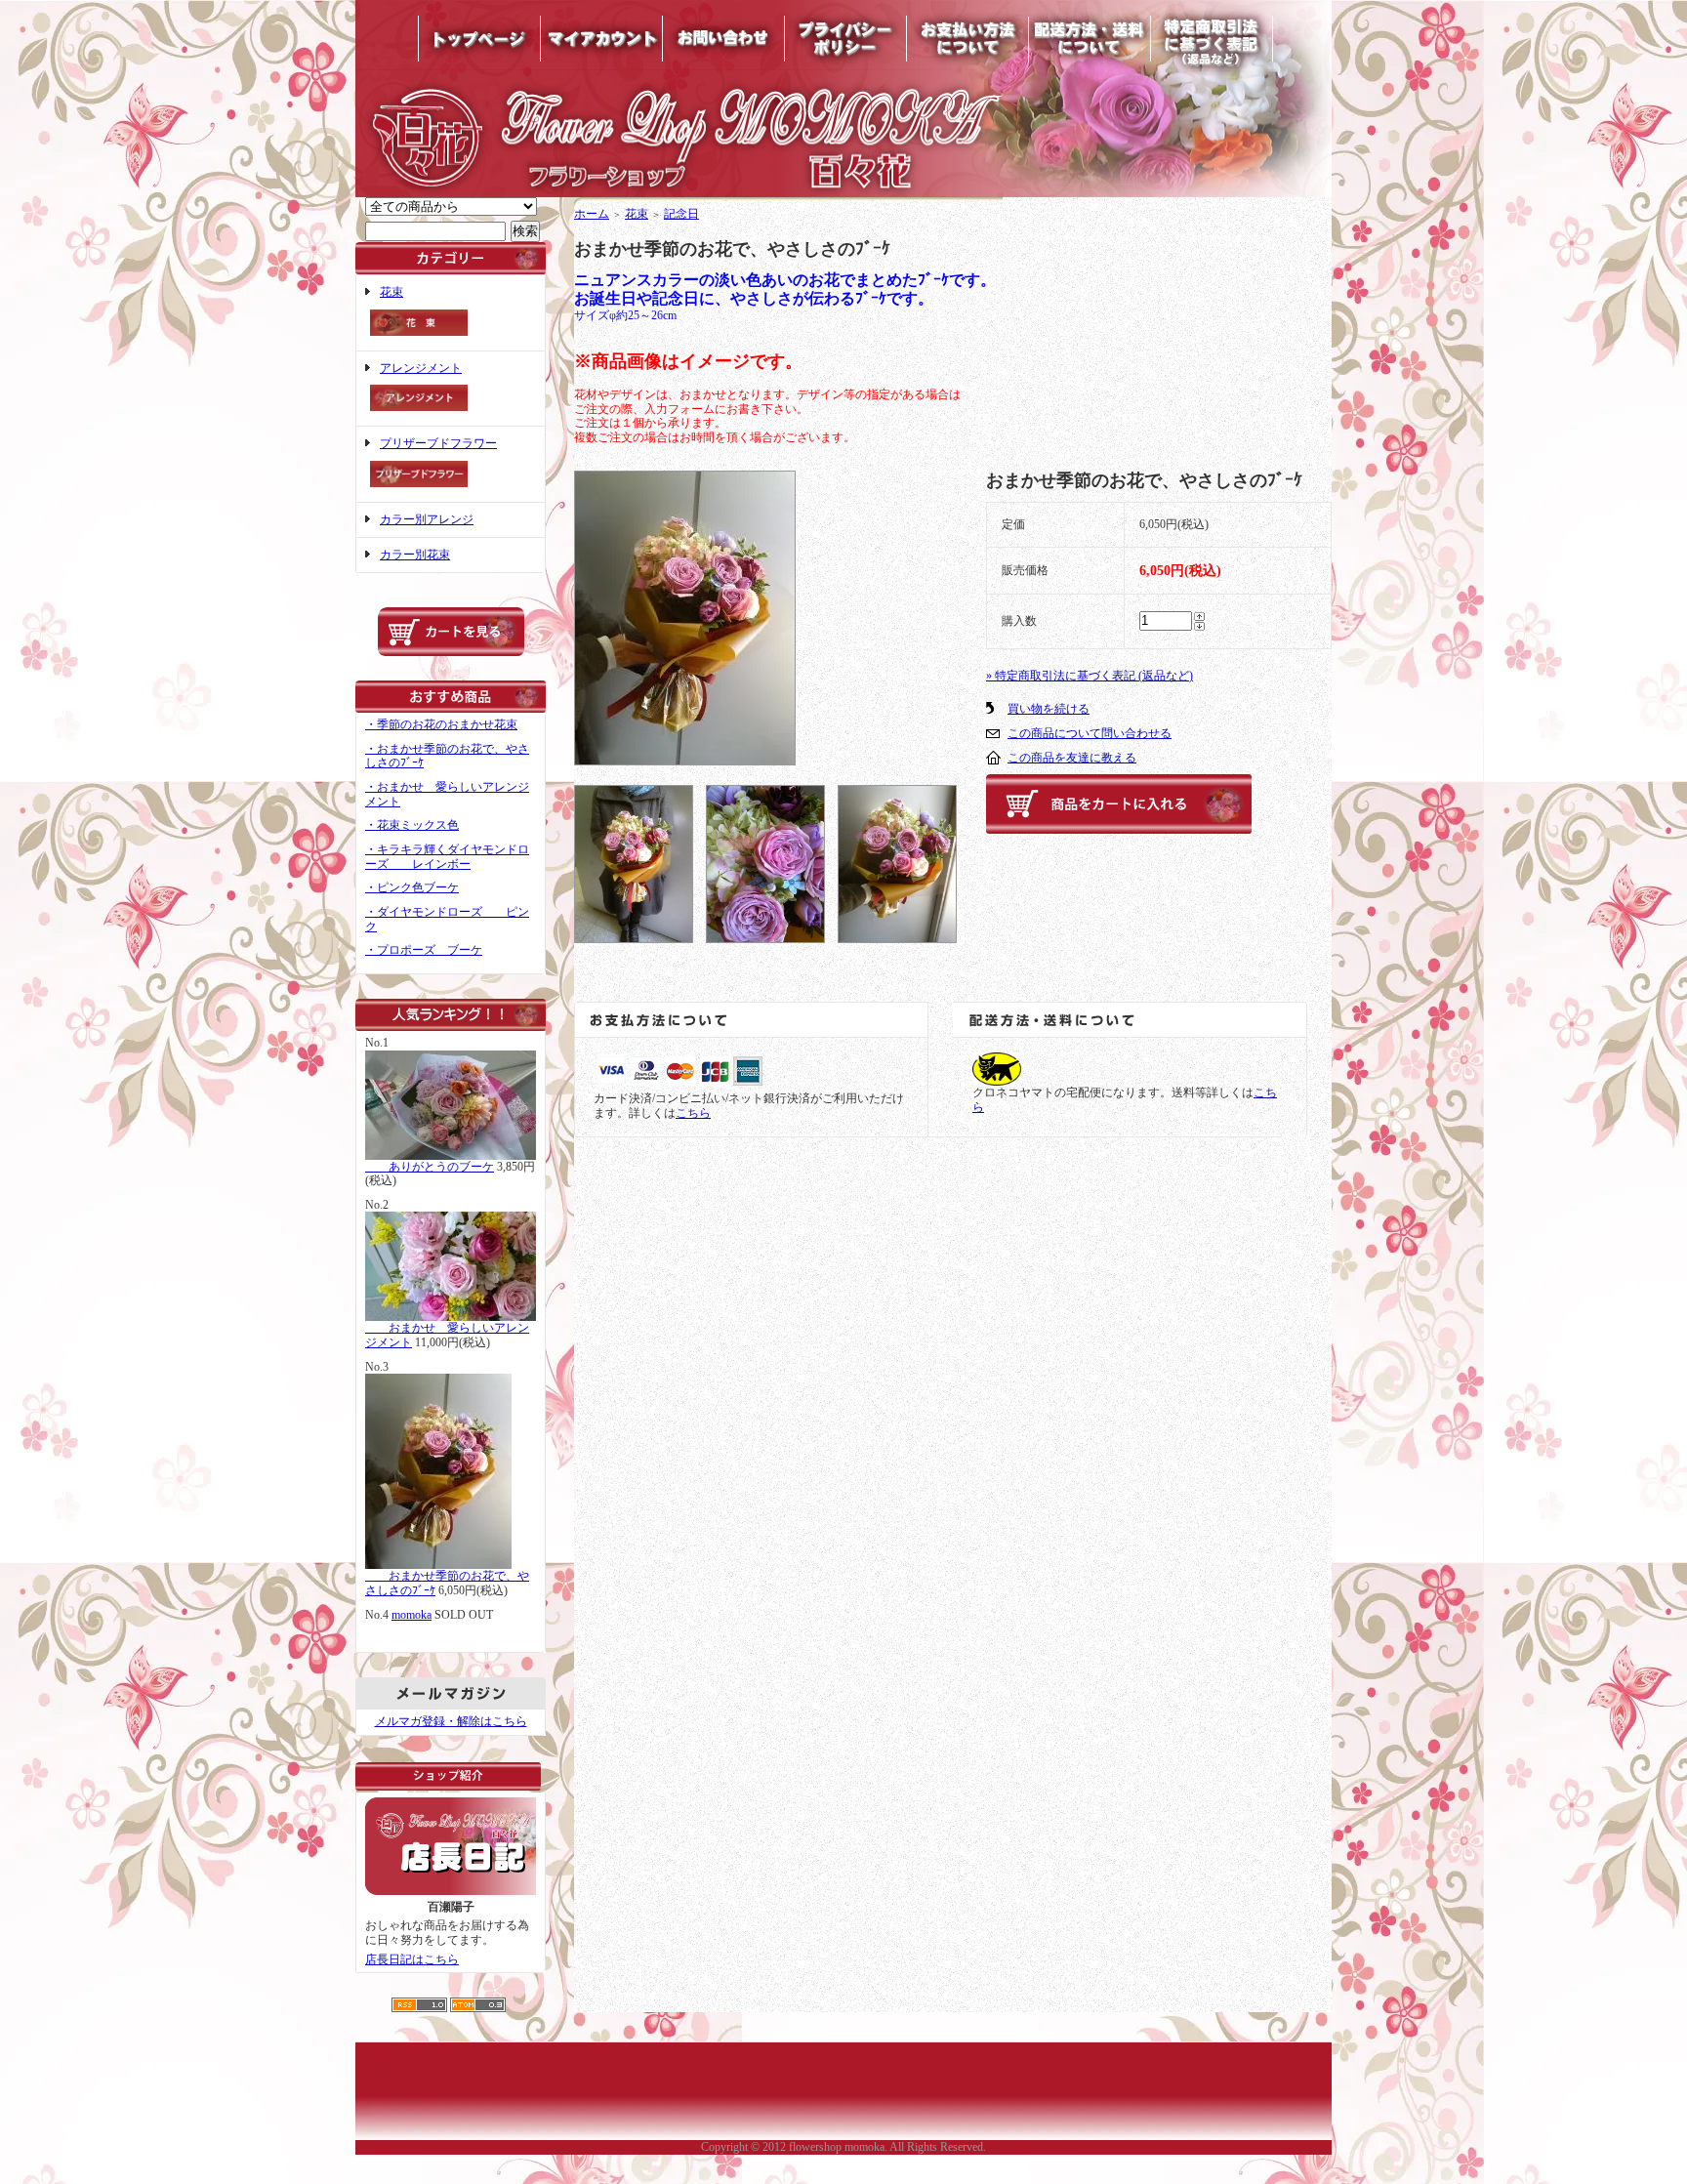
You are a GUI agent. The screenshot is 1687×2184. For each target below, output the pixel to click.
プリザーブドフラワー (438, 443)
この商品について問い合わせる (1090, 733)
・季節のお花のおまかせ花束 (441, 724)
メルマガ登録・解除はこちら (451, 1721)
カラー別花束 (415, 555)
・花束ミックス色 (412, 825)
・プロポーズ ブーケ (424, 950)
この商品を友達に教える (1072, 758)
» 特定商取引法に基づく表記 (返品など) (1090, 676)
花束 (391, 292)
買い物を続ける (1049, 709)
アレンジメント (421, 368)
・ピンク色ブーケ (412, 887)
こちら (693, 1113)
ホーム (592, 214)
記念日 (681, 214)
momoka (411, 1615)
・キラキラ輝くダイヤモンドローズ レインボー (447, 857)
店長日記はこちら (412, 1959)
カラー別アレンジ (427, 519)
